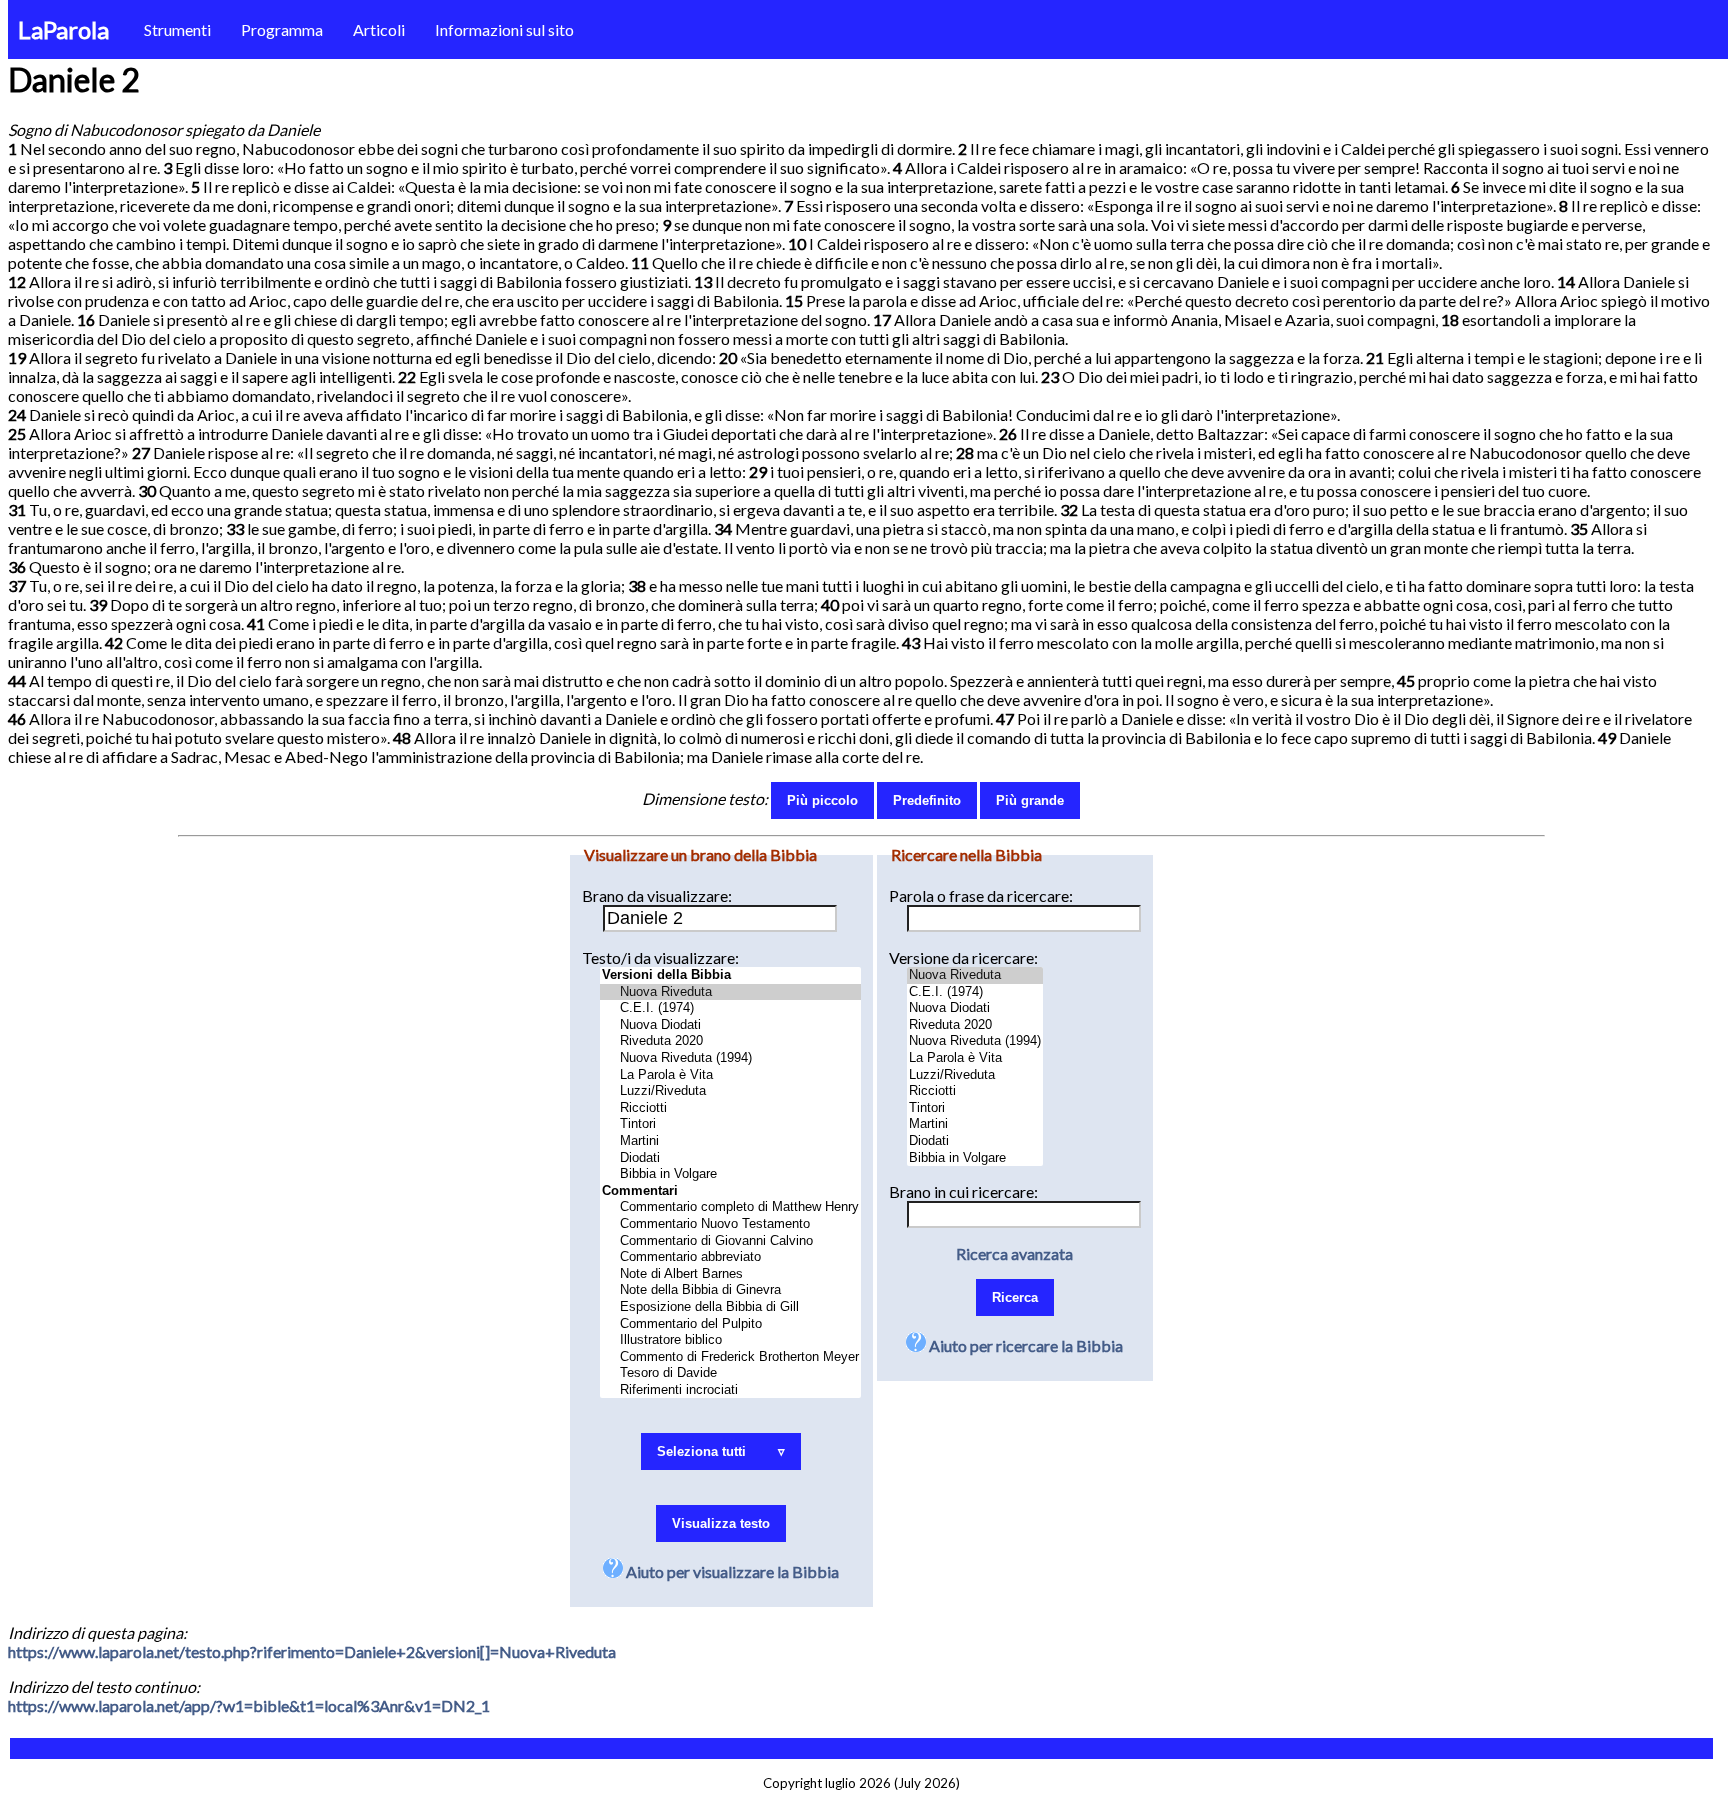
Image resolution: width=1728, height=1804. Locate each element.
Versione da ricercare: (963, 957)
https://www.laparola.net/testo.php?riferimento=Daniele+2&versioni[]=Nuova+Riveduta (312, 1651)
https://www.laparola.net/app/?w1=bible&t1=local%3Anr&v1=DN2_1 (249, 1705)
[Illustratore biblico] (730, 1340)
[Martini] (730, 1141)
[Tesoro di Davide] (730, 1373)
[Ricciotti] (730, 1108)
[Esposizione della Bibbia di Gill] (730, 1307)
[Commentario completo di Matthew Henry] (730, 1207)
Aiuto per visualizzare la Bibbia (731, 1571)
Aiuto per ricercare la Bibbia (1024, 1345)
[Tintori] (730, 1124)
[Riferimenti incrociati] (730, 1390)
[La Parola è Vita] (730, 1075)
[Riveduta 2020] (730, 1041)
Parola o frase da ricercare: (981, 895)
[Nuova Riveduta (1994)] (730, 1058)
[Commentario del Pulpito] (730, 1324)
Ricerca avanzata (1014, 1253)
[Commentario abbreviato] (730, 1257)
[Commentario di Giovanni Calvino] (730, 1241)
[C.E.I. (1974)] (730, 1008)
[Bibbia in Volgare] (730, 1174)
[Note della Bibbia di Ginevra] (730, 1290)
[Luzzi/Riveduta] (730, 1091)
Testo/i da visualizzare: (660, 957)
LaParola (63, 29)
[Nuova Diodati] (730, 1025)
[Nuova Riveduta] (730, 992)
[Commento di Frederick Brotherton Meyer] (730, 1357)
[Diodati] (730, 1158)
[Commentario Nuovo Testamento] (730, 1224)
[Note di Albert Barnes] (730, 1274)
